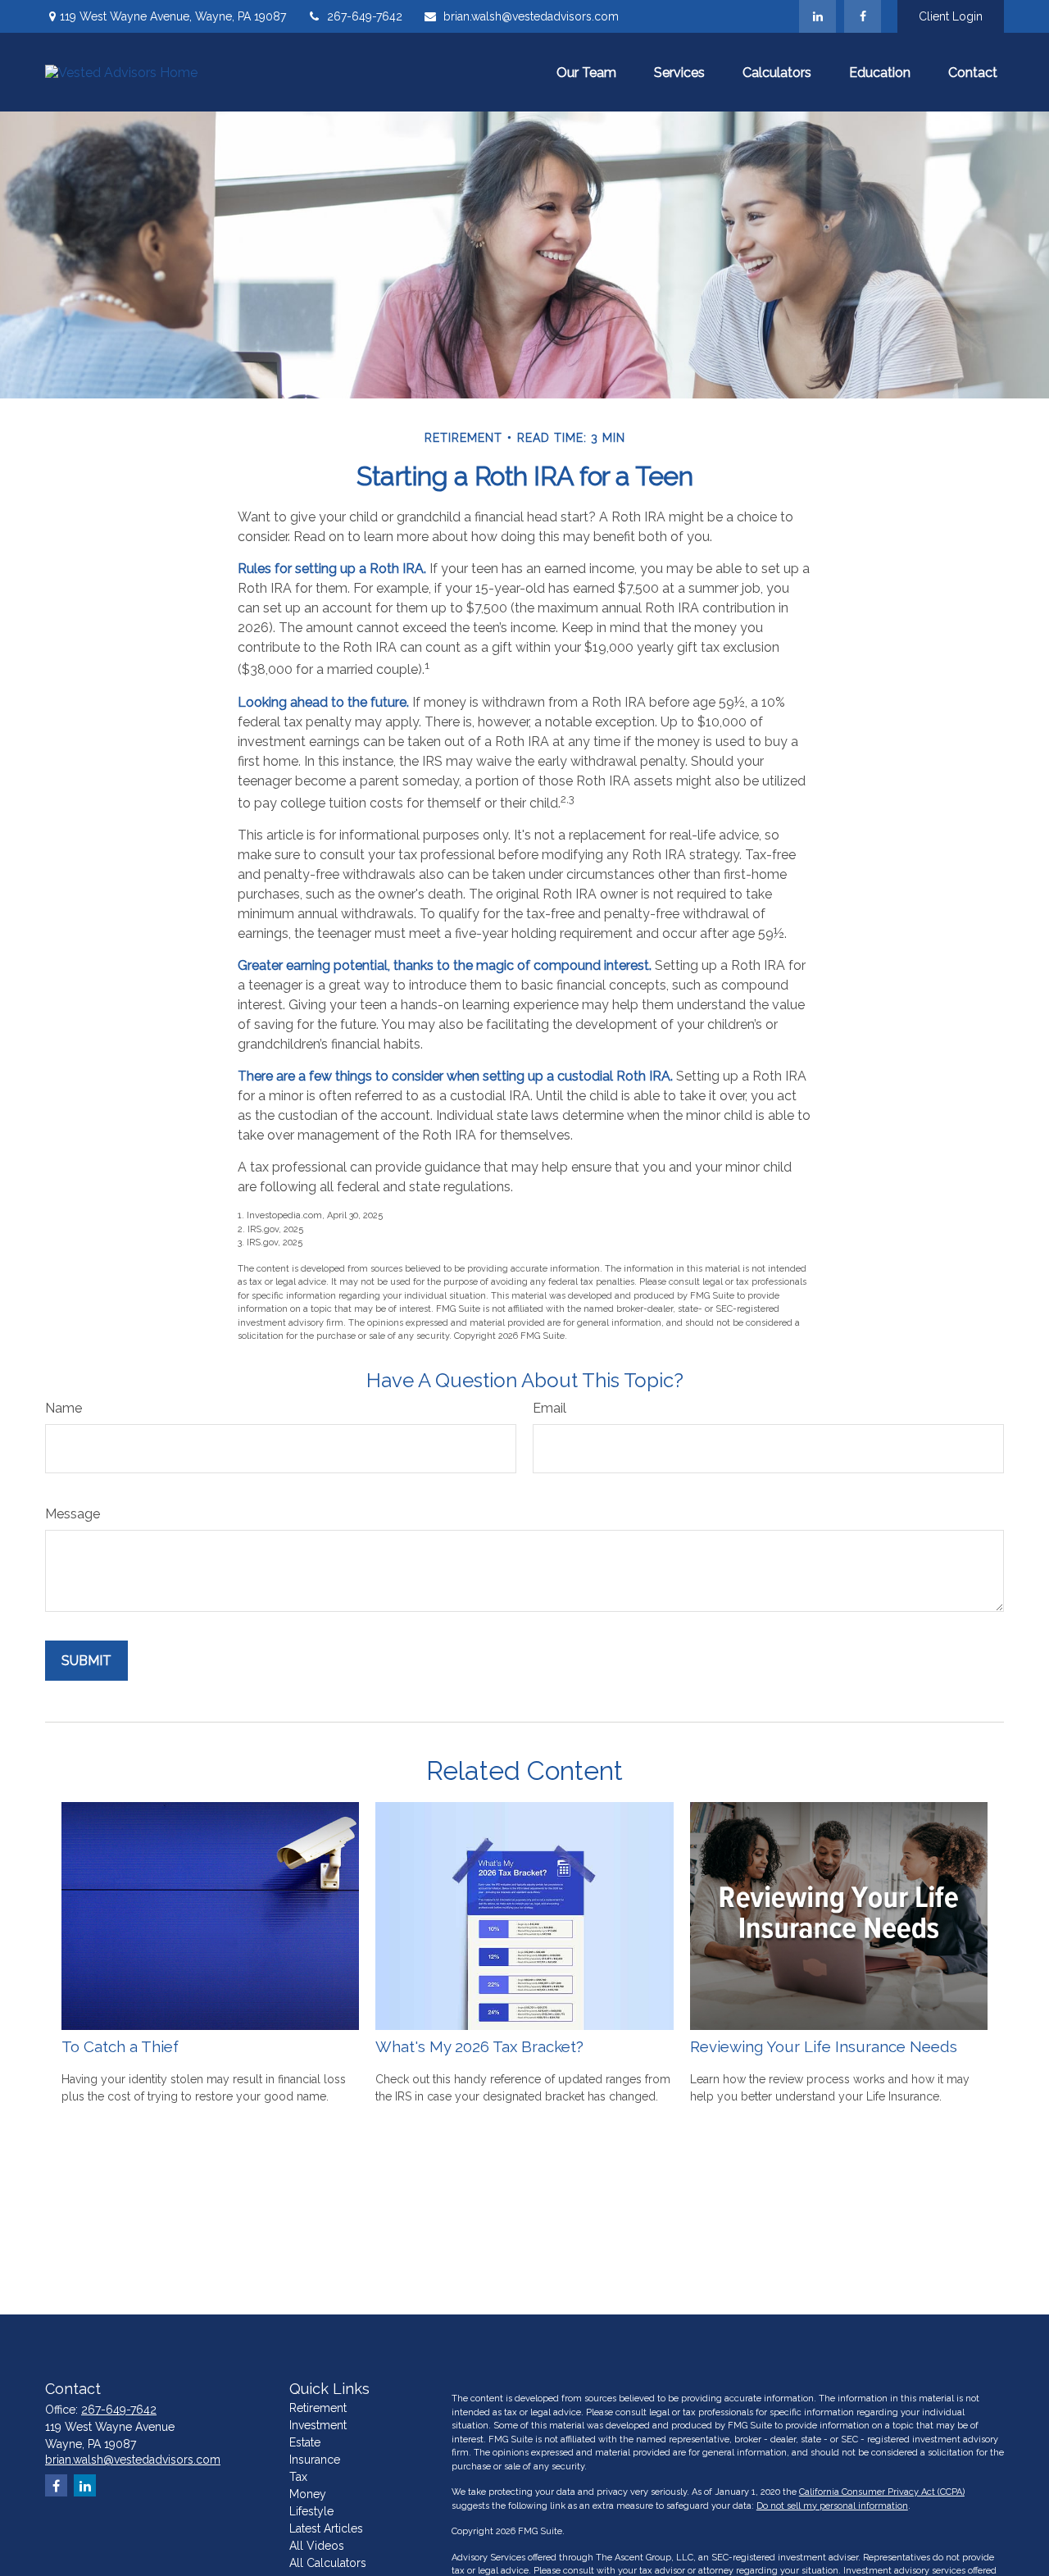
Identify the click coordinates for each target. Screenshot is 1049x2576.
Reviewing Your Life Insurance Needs (824, 2046)
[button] (586, 72)
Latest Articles (326, 2528)
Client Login (951, 16)
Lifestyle (311, 2511)
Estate (305, 2442)
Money (308, 2494)
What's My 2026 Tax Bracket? (479, 2046)
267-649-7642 (365, 16)
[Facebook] (863, 16)
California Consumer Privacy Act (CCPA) (882, 2492)
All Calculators (328, 2563)
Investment (318, 2425)
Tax (298, 2477)
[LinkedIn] (817, 16)
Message (73, 1514)
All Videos (317, 2546)
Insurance (315, 2460)
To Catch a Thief (120, 2046)
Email (549, 1408)
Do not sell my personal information (832, 2506)
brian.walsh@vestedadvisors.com (531, 16)
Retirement (318, 2408)
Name (64, 1408)
